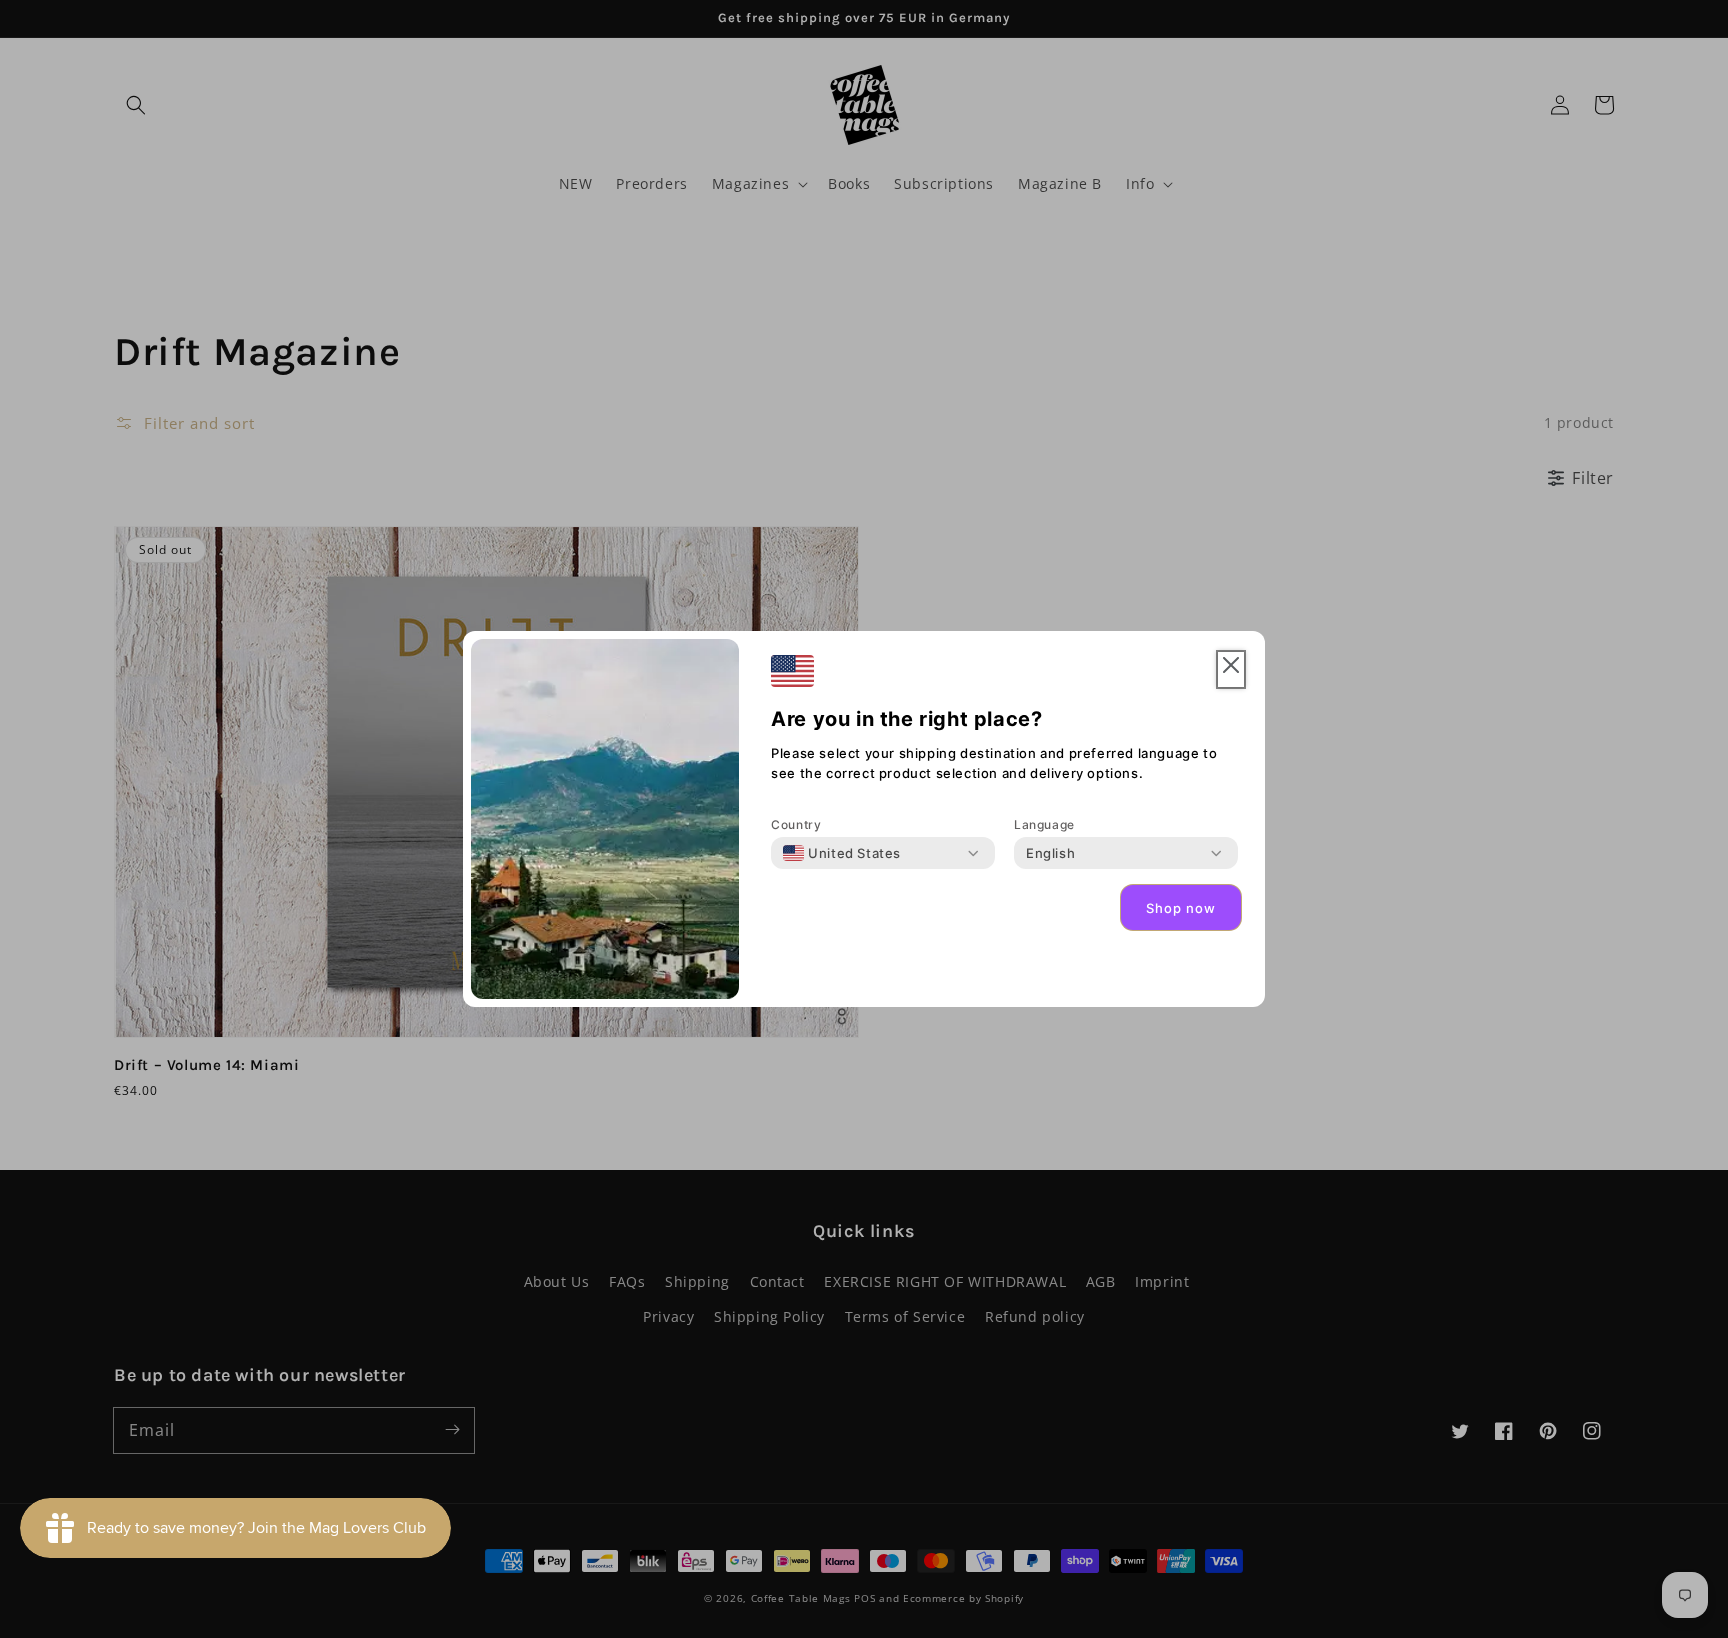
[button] (1231, 669)
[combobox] (842, 853)
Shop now (1181, 908)
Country (796, 824)
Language (1044, 824)
